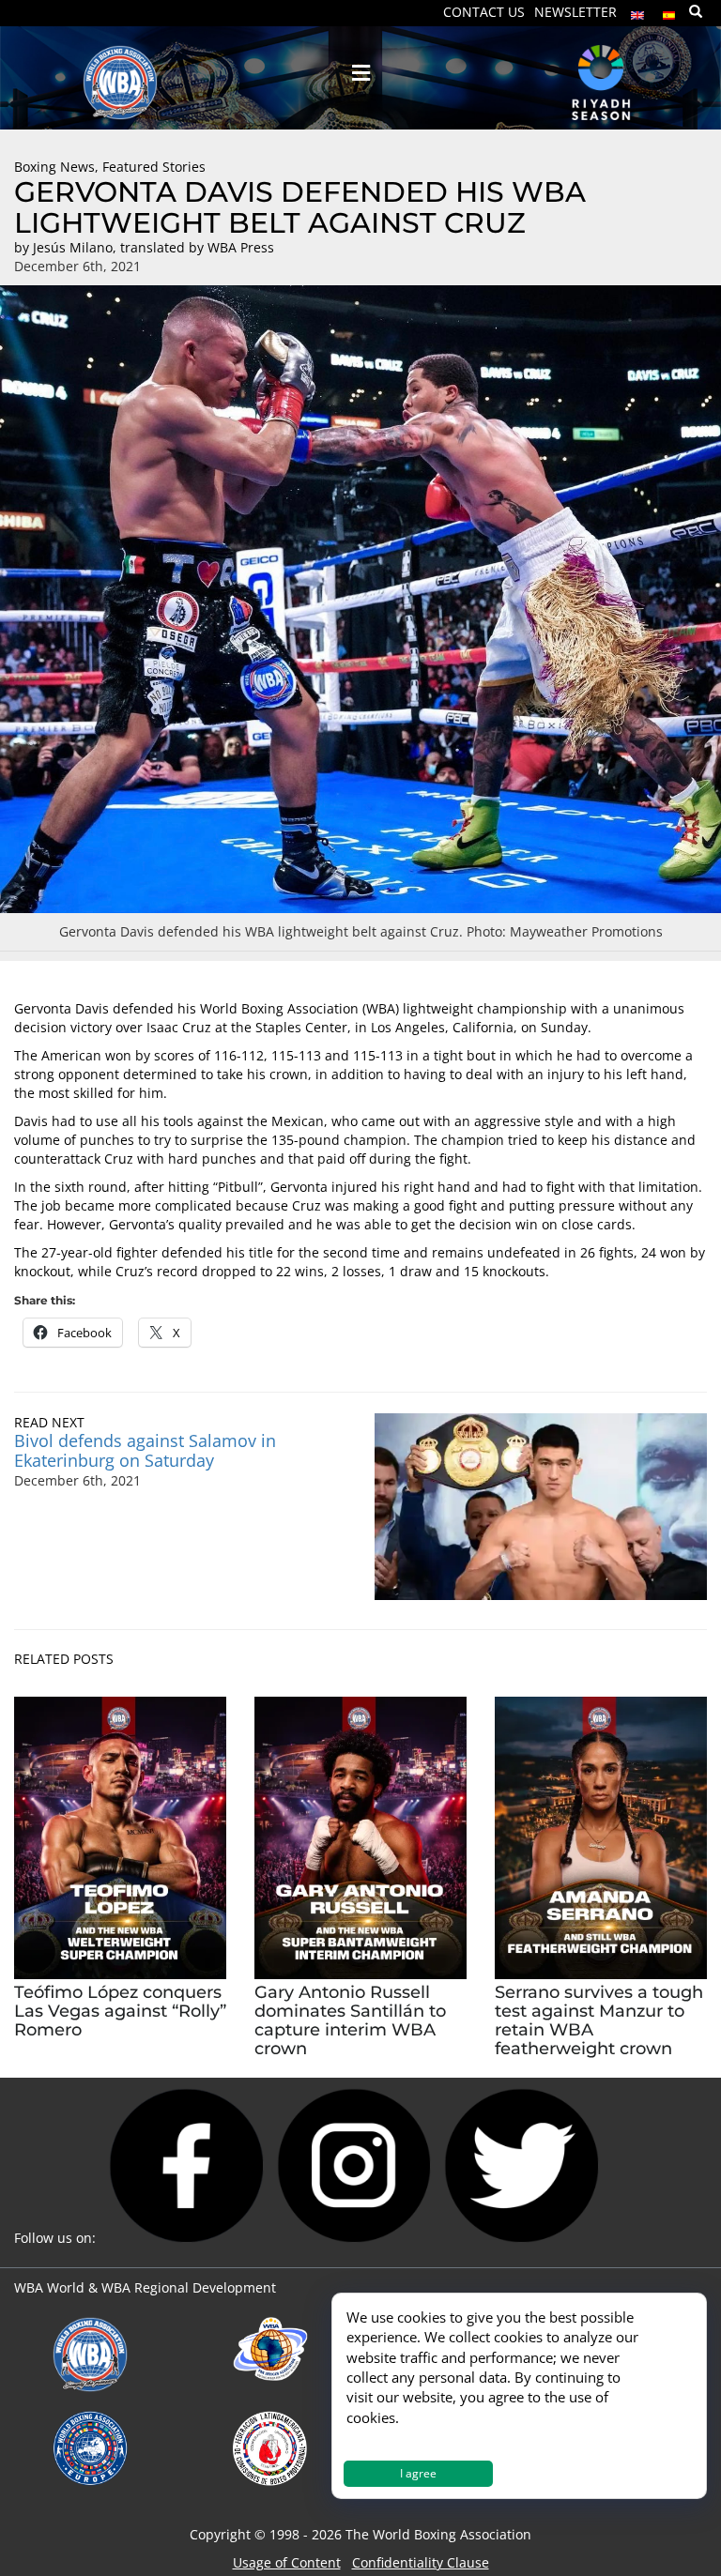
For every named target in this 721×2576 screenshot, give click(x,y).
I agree (418, 2473)
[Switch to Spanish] (669, 11)
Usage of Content (287, 2562)
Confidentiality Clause (421, 2562)
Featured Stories (154, 167)
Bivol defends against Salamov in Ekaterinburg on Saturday (145, 1450)
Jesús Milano (73, 247)
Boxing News (54, 167)
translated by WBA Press (197, 247)
